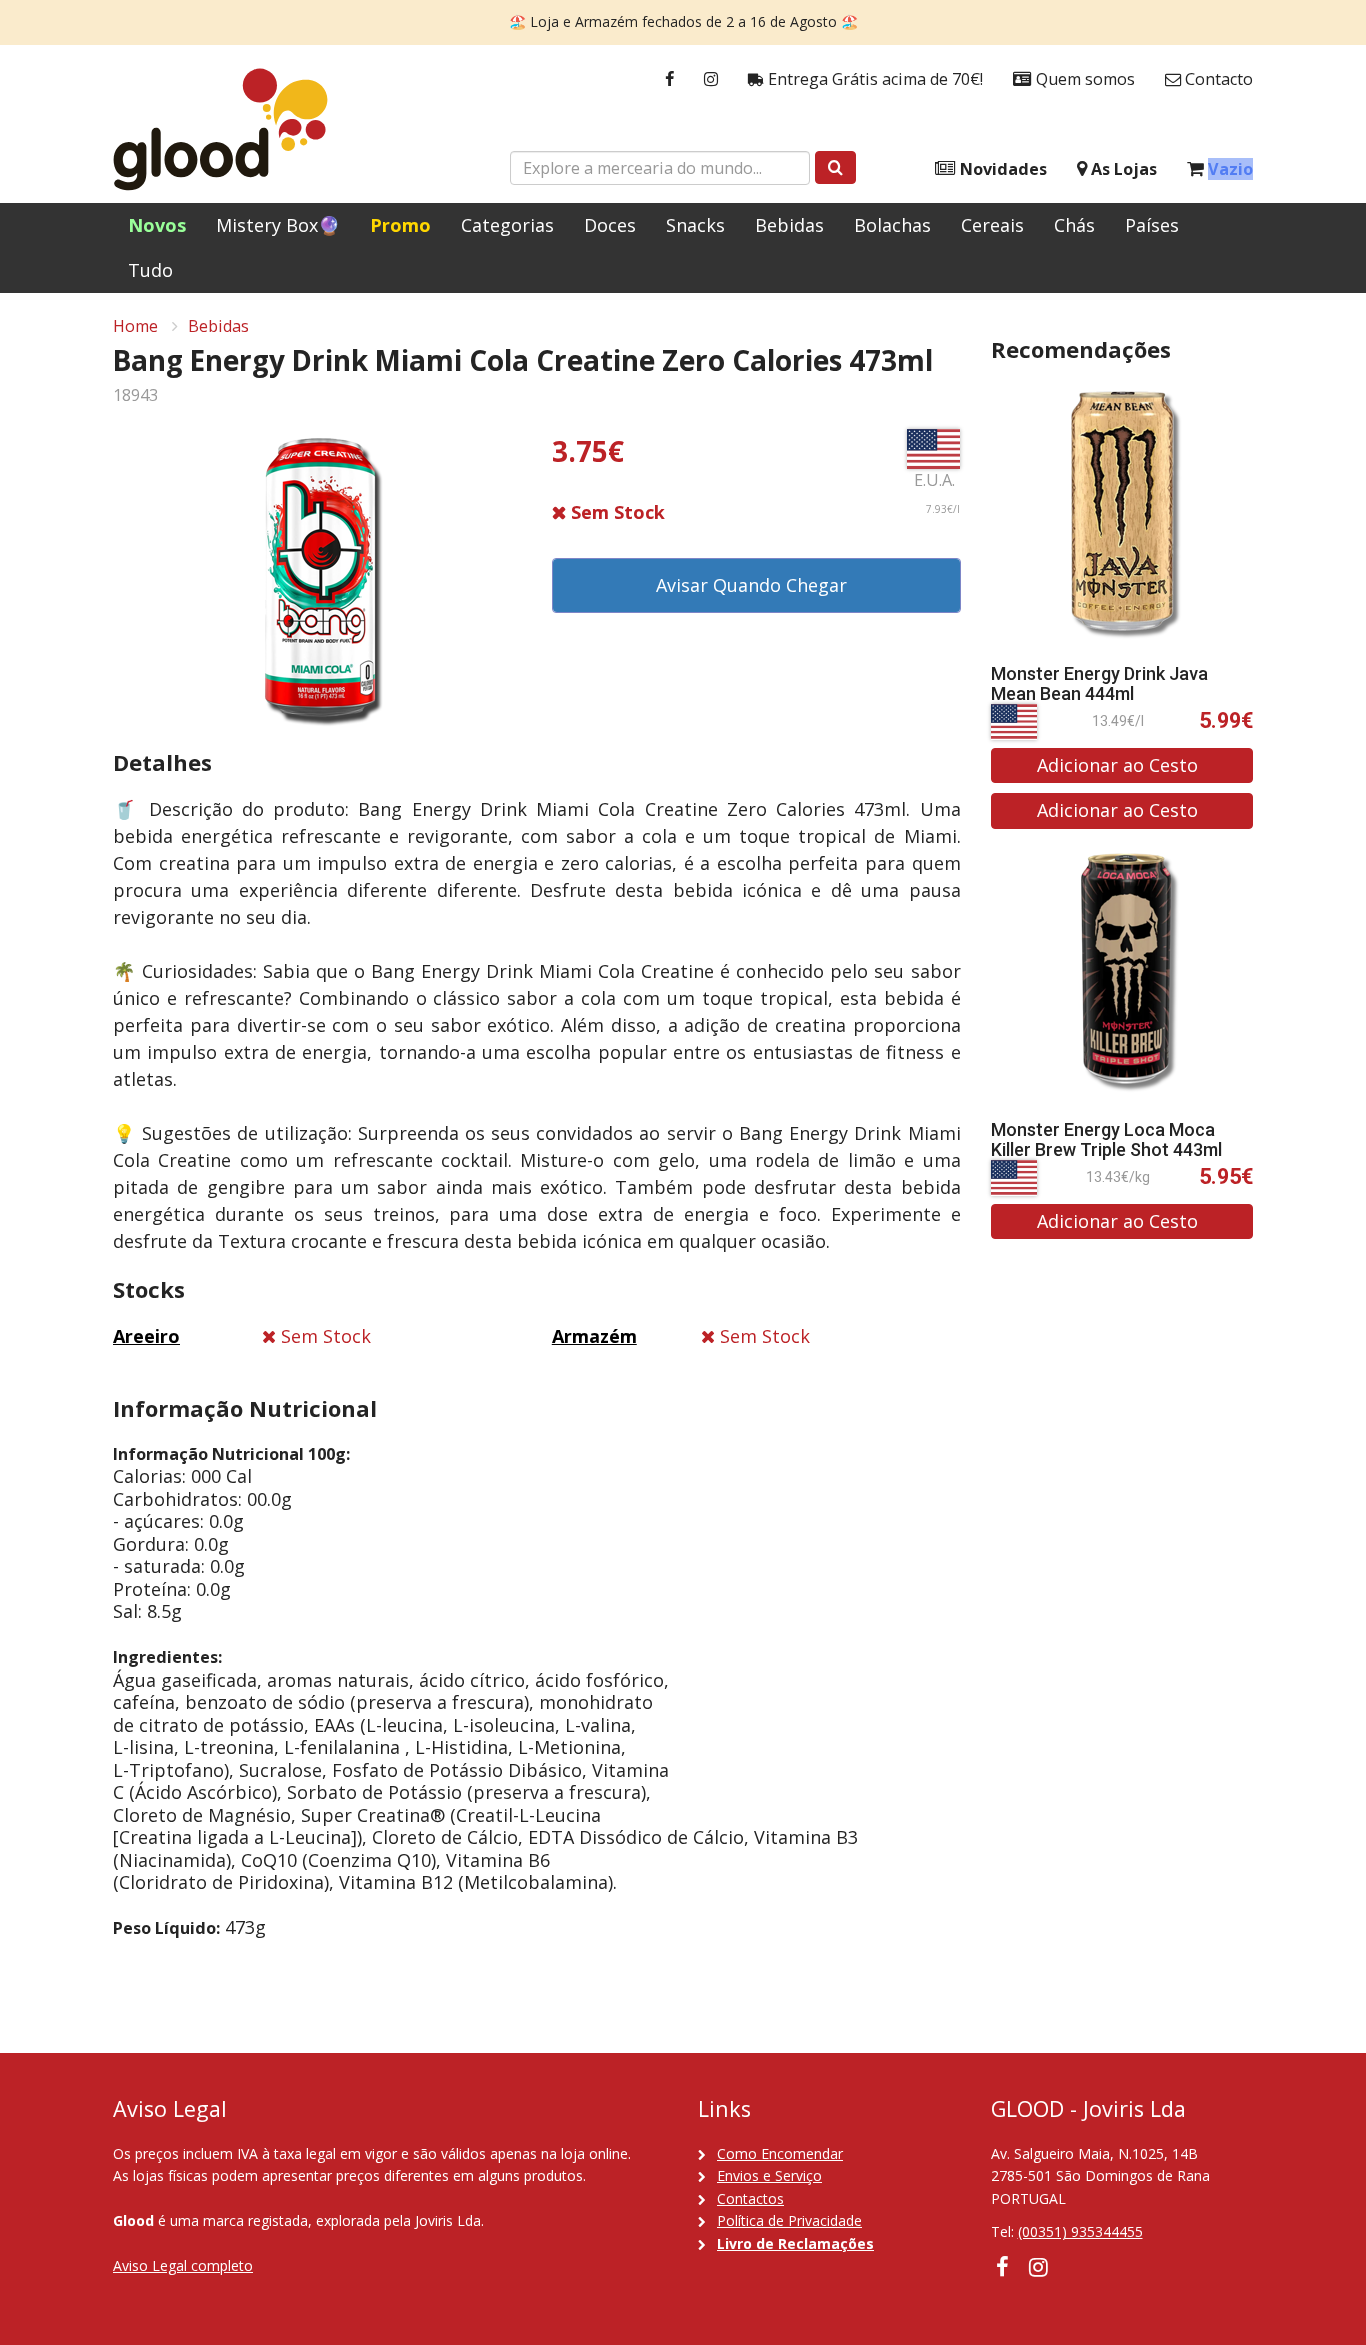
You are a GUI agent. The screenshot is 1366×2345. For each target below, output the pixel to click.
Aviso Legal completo (183, 2265)
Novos (157, 225)
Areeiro (146, 1336)
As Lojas (1122, 169)
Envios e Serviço (769, 2175)
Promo (400, 225)
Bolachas (892, 225)
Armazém (594, 1336)
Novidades (1001, 169)
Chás (1074, 225)
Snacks (695, 225)
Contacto (1217, 79)
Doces (610, 225)
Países (1152, 225)
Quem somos (1083, 79)
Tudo (150, 270)
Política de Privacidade (789, 2220)
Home (135, 326)
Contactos (750, 2198)
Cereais (992, 225)
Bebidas (789, 225)
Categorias (507, 225)
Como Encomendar (780, 2153)
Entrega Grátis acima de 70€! (873, 79)
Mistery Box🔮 (278, 225)
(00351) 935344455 (1080, 2231)
